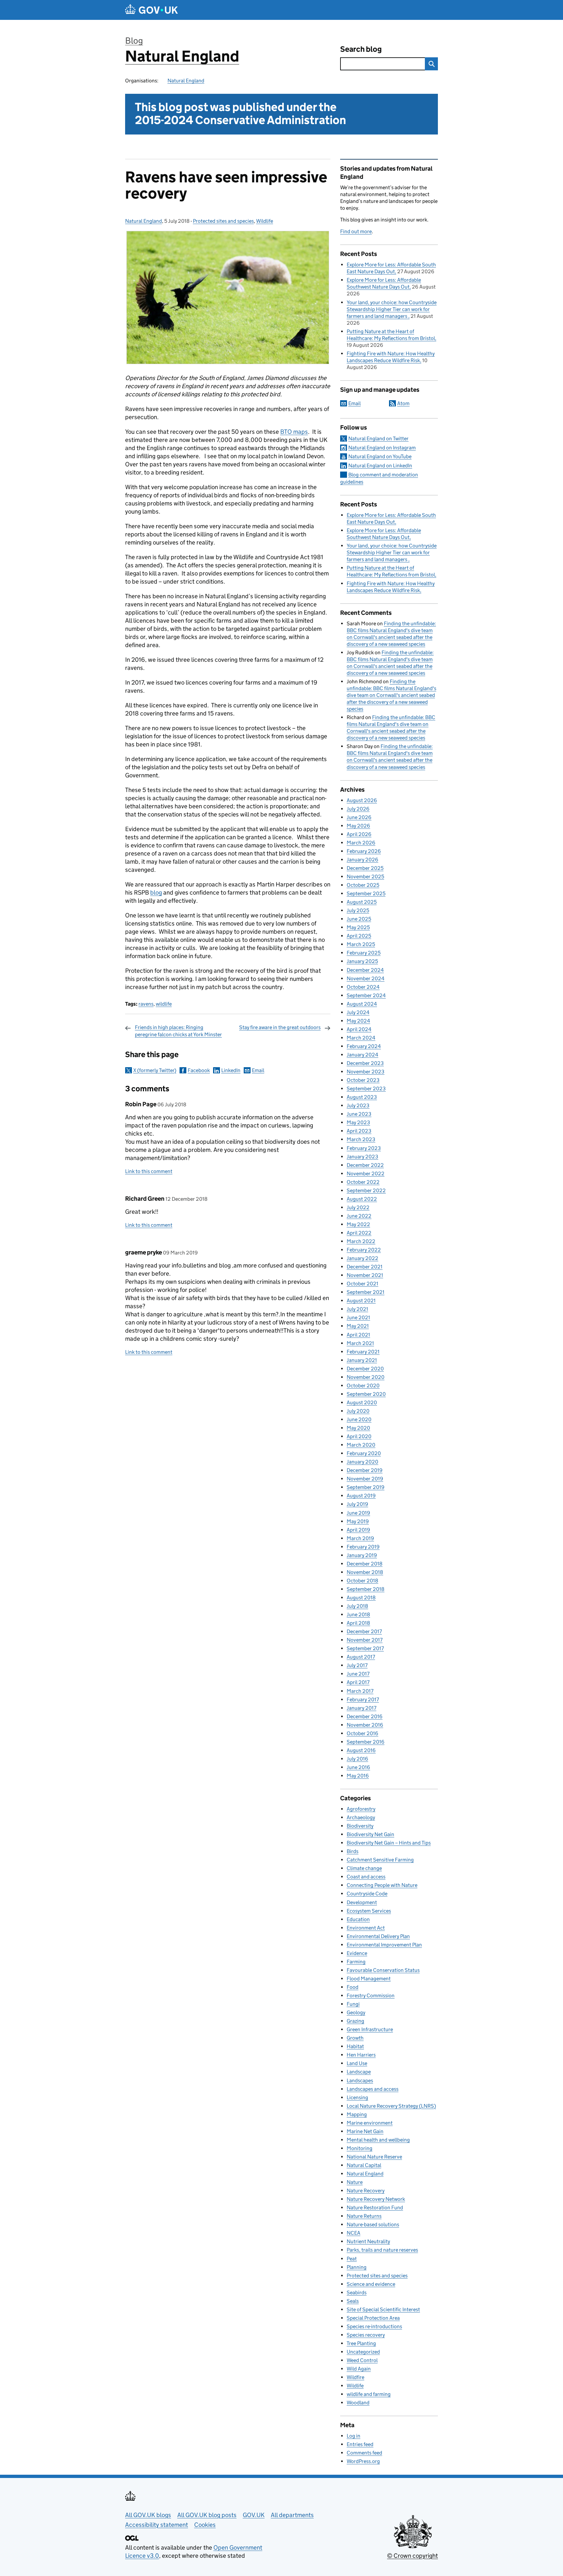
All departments (292, 2515)
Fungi (353, 2004)
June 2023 (359, 1114)
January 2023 (362, 1157)
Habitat (355, 2046)
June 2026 (359, 817)
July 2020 (358, 1411)
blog (156, 892)
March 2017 (360, 1691)
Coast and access (366, 1877)
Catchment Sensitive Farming (380, 1860)
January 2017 (361, 1708)
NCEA (354, 2233)
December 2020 (365, 1369)
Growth (355, 2038)
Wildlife (265, 221)
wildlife (164, 1004)
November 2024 (366, 978)
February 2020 (364, 1453)
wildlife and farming (369, 2394)
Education (358, 1919)
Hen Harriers (361, 2055)
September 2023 (366, 1089)
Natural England (182, 56)
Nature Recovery (366, 2191)
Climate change (364, 1868)
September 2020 (366, 1394)
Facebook (199, 1070)
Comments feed (364, 2453)
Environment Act (366, 1928)
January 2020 (362, 1462)
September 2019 (366, 1487)
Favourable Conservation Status (383, 1970)
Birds (353, 1851)
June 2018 (358, 1614)
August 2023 (362, 1097)
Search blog (361, 49)
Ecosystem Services (369, 1911)
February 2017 (363, 1699)
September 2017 (365, 1648)
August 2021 (361, 1301)
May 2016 (358, 1776)
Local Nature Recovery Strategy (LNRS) (391, 2106)
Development (362, 1902)
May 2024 (358, 1021)
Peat (352, 2259)
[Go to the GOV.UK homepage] (152, 10)
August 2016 (361, 1750)
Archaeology (361, 1817)
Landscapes (360, 2081)
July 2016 (357, 1759)
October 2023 (363, 1080)
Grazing (355, 2021)
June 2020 (359, 1419)
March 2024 (361, 1038)
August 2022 (362, 1199)
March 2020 (361, 1445)
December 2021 (365, 1267)
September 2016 (366, 1742)
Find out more (356, 231)
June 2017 (358, 1674)
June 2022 (359, 1216)
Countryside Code (367, 1894)
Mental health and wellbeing (378, 2140)
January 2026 (362, 860)
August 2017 (361, 1657)
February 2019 (363, 1547)
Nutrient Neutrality (368, 2241)
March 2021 (360, 1343)
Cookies (205, 2525)
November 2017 (365, 1640)
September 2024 (366, 995)
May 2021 (358, 1326)
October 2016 (362, 1733)
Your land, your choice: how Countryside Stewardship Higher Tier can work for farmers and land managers (392, 309)
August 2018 (361, 1598)
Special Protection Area (373, 2318)
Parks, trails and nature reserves (382, 2250)
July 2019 (357, 1504)
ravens (146, 1004)
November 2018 (365, 1572)
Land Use (357, 2063)
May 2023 (358, 1122)
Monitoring (360, 2148)
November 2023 (366, 1072)
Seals (353, 2301)
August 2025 (362, 902)
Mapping (357, 2114)
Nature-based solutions (373, 2224)
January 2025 (362, 961)
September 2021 (366, 1292)
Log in (354, 2436)
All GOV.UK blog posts (207, 2515)
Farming (356, 1962)
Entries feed (360, 2444)
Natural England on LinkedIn (380, 466)
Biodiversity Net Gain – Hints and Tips (389, 1843)
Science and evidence (371, 2284)
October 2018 (362, 1581)
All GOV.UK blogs (148, 2515)
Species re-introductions (374, 2326)
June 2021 (358, 1317)
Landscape (359, 2072)
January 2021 (362, 1360)
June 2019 (358, 1513)
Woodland (358, 2403)
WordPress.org (363, 2461)
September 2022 (366, 1190)
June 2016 (358, 1767)
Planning (357, 2267)
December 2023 (365, 1063)
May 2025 (358, 927)
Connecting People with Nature (382, 1885)
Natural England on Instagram (382, 448)
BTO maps (294, 432)
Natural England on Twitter (378, 439)
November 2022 (366, 1174)
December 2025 (365, 868)
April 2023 (359, 1131)
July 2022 (358, 1207)
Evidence (357, 1953)
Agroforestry (361, 1809)
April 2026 (359, 834)
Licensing (357, 2097)
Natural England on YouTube (380, 456)
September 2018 (366, 1589)
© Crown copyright (412, 2556)
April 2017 (358, 1682)
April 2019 (358, 1530)
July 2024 (358, 1012)
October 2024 (363, 987)
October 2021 (362, 1284)
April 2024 (359, 1029)
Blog (134, 41)
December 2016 (365, 1716)
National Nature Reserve (374, 2157)
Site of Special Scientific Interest (383, 2309)
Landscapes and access (373, 2089)
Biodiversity (360, 1826)
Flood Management (369, 1979)
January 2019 (362, 1555)
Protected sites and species (223, 221)
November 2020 (366, 1377)
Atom (403, 403)
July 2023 (358, 1105)
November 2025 (365, 877)
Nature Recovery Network (376, 2199)
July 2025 (358, 910)
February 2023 (364, 1148)
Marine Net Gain (365, 2131)
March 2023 (361, 1139)
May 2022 (358, 1224)
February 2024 (364, 1046)
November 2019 (365, 1479)
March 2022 (361, 1241)
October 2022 (363, 1182)
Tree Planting (361, 2343)
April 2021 (358, 1335)
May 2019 (358, 1521)
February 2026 (364, 851)
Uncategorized (363, 2352)
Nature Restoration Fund (375, 2208)
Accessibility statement (157, 2525)
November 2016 (365, 1725)
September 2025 (366, 893)
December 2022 (365, 1165)
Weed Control (362, 2360)
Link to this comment (149, 1171)
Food (353, 1987)
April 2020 (359, 1436)
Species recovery (366, 2335)
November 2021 (365, 1275)
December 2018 (365, 1564)
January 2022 (362, 1258)
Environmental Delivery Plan (378, 1936)
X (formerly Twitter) (155, 1070)
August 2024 (362, 1004)
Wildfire (355, 2377)
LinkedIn (231, 1070)
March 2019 (360, 1538)
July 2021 (357, 1309)
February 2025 (364, 953)
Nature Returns (364, 2216)
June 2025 (359, 919)
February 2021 (363, 1352)
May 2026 (358, 826)
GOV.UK (254, 2515)
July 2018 (357, 1606)
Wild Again (359, 2369)
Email (258, 1070)
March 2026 (361, 843)
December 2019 (365, 1470)
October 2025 (363, 885)
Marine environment (370, 2123)
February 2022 (364, 1250)
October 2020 (363, 1386)
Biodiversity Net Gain (370, 1834)
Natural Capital (364, 2165)
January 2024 (362, 1055)
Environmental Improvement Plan (384, 1945)
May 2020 (358, 1428)
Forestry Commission (371, 1996)
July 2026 (358, 809)
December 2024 (365, 970)
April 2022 (359, 1233)
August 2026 (362, 800)
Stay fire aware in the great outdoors (280, 1027)
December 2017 (364, 1631)
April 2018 (358, 1623)
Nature (355, 2182)
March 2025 (361, 944)
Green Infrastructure (370, 2029)
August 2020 (362, 1402)
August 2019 (361, 1496)
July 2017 (357, 1665)
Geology (356, 2012)
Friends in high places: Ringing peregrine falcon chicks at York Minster (178, 1031)
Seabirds (357, 2293)
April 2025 (359, 936)
